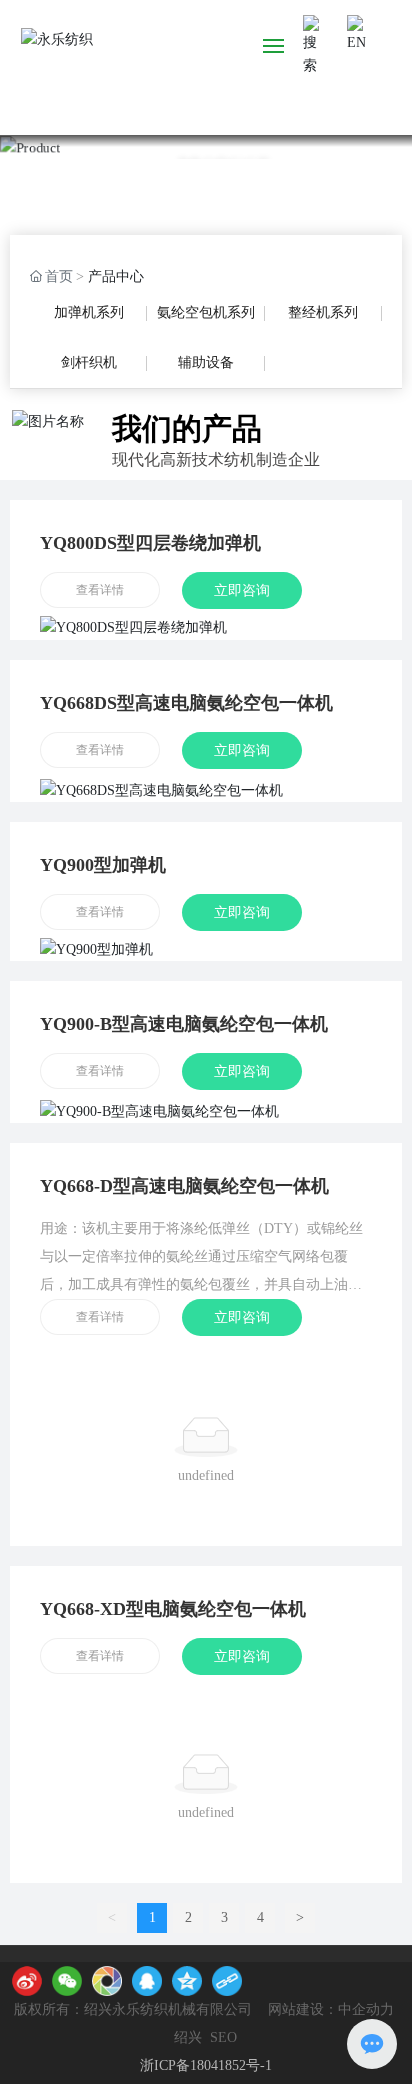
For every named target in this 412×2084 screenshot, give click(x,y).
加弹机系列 (89, 312)
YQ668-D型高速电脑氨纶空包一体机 (184, 1186)
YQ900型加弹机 (103, 865)
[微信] (67, 1981)
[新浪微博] (27, 1981)
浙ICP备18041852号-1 (206, 2065)
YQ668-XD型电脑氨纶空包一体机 (173, 1609)
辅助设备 (206, 362)
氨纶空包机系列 (206, 312)
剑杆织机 (89, 362)
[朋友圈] (107, 1981)
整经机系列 (323, 312)
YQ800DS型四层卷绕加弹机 (150, 543)
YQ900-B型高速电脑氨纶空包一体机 (184, 1024)
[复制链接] (227, 1981)
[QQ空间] (187, 1981)
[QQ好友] (147, 1981)
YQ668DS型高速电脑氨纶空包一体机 (186, 703)
